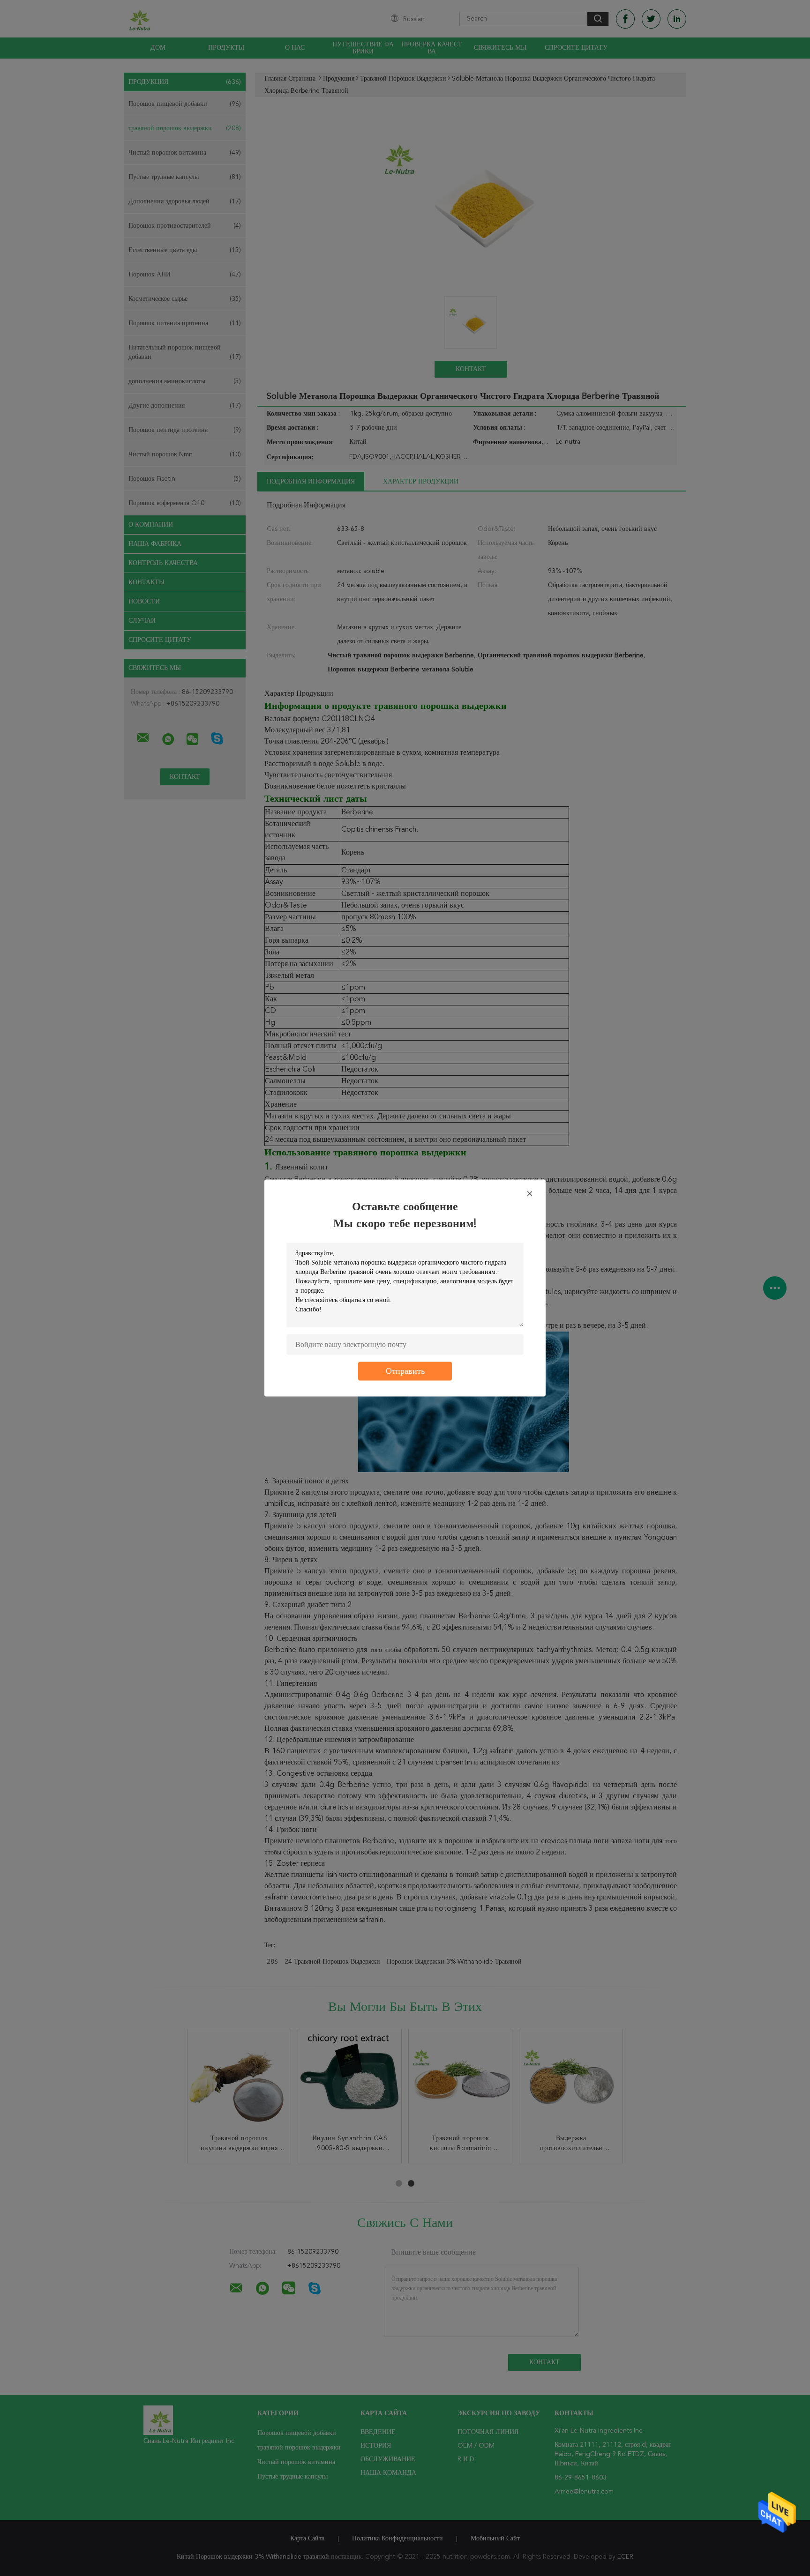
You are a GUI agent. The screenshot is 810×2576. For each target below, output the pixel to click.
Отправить (405, 1371)
